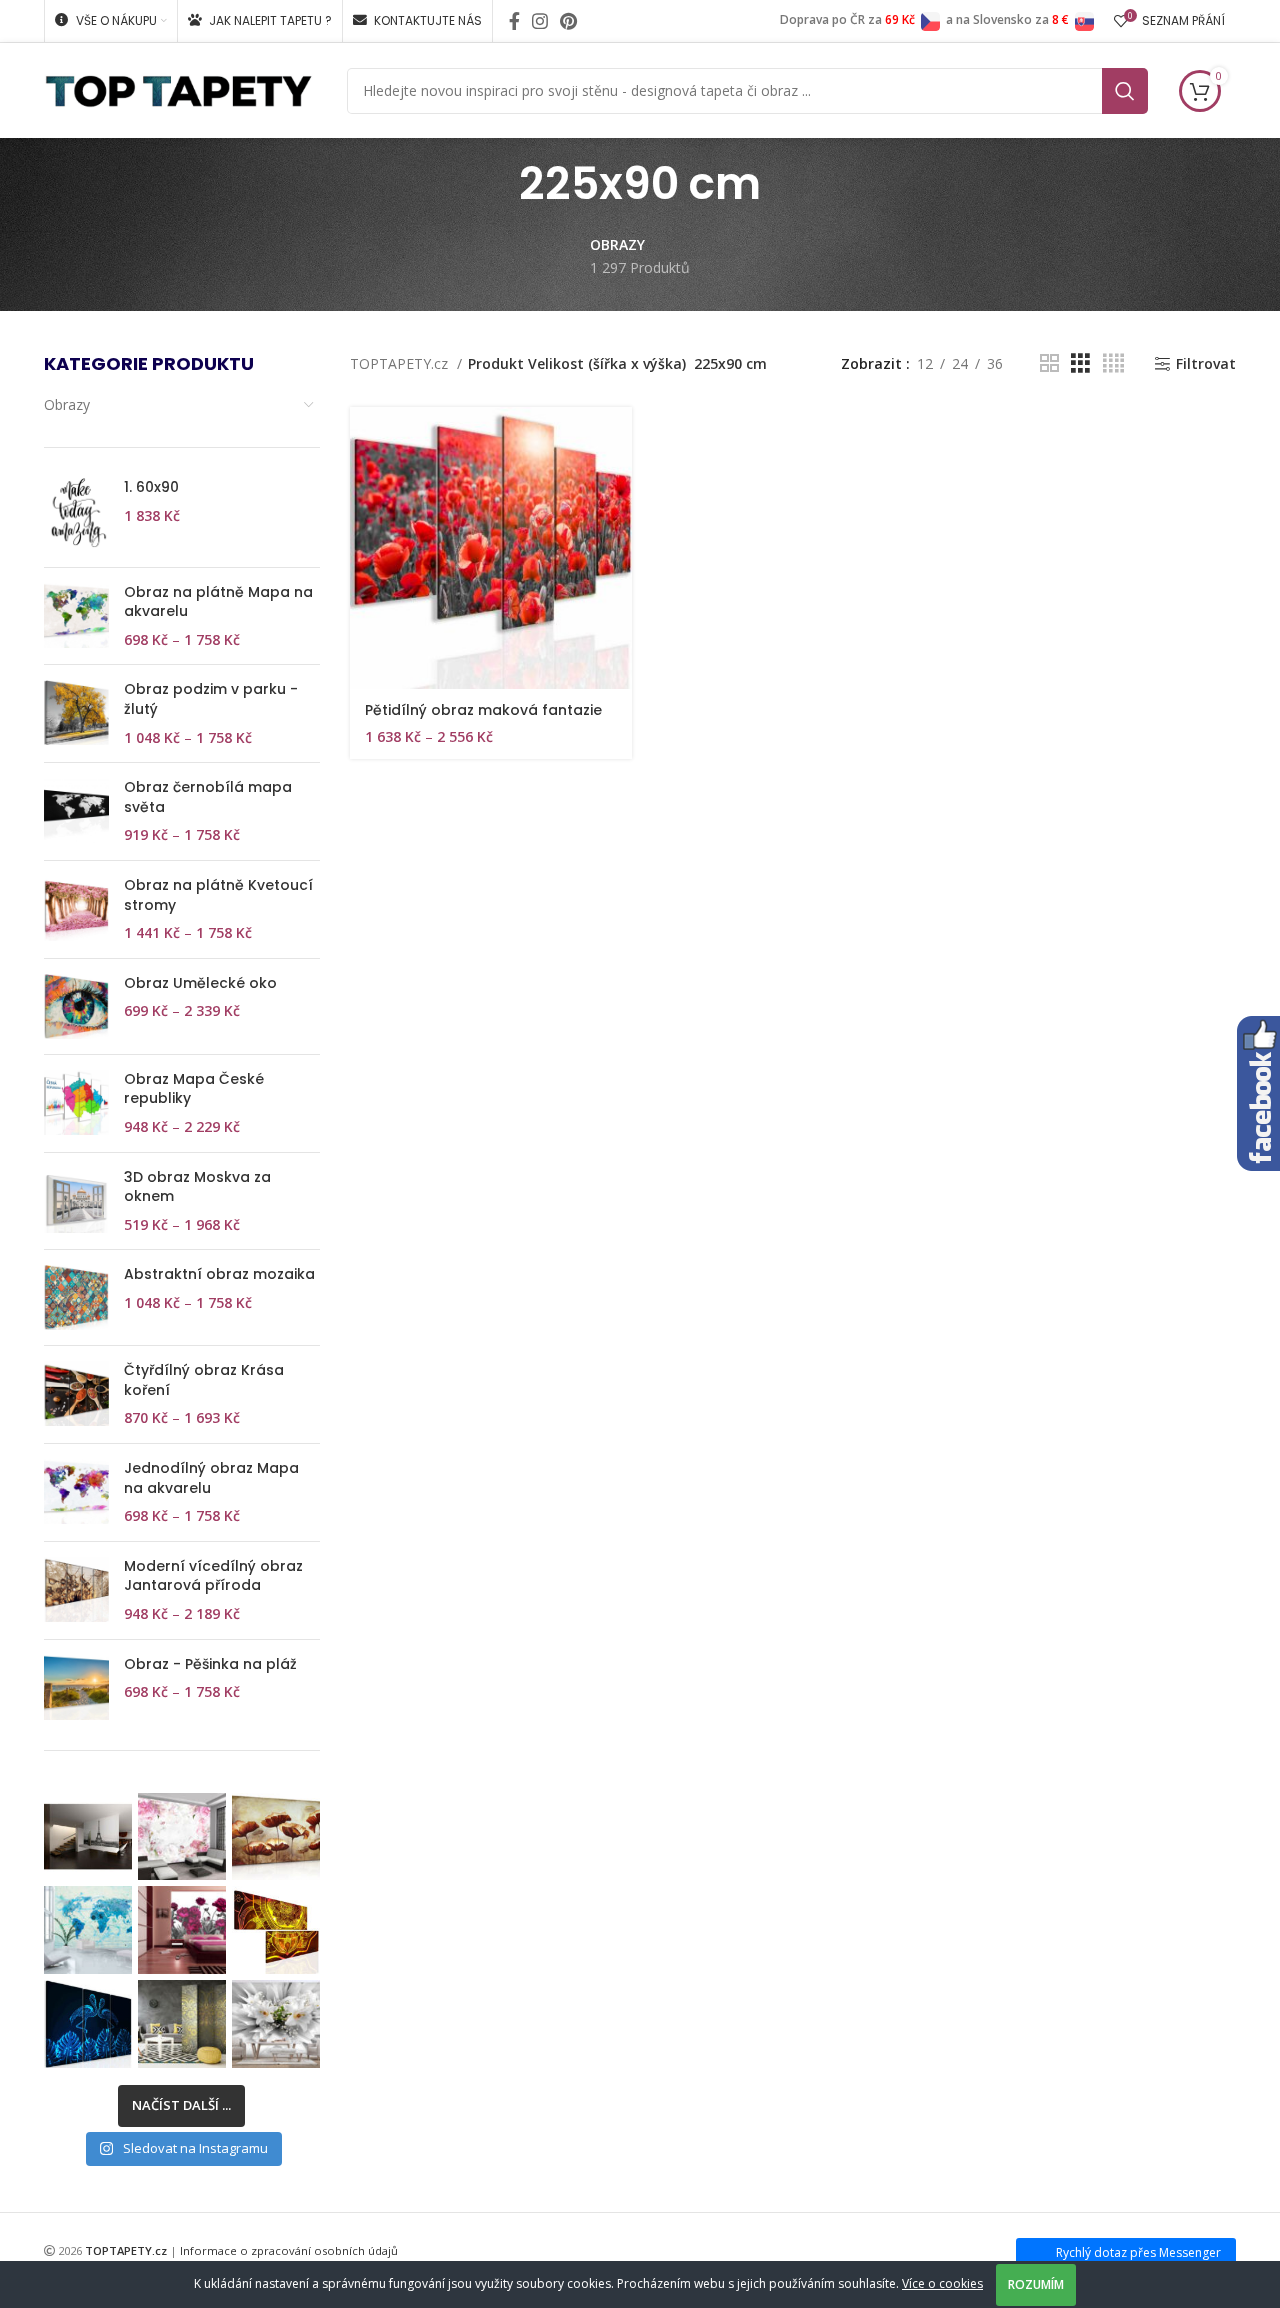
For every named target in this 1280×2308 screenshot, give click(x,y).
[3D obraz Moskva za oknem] (76, 1201)
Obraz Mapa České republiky (194, 1089)
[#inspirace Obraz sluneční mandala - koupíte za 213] (276, 1930)
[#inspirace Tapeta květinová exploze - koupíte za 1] (276, 2024)
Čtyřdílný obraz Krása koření (204, 1380)
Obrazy (67, 404)
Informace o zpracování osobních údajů (289, 2250)
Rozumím (1036, 2284)
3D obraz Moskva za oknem (197, 1187)
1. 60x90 (151, 487)
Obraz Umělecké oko (200, 983)
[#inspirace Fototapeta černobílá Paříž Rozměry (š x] (88, 1837)
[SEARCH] (1125, 91)
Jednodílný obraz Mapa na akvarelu (211, 1478)
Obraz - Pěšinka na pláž (210, 1664)
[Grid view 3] (1080, 363)
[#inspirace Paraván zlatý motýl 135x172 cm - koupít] (182, 2024)
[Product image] (491, 547)
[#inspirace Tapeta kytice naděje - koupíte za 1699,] (182, 1837)
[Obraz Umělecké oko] (76, 1006)
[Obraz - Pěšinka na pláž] (76, 1687)
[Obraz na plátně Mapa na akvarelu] (76, 616)
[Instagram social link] (540, 21)
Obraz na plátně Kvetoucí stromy (218, 895)
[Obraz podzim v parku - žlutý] (76, 713)
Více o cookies (942, 2283)
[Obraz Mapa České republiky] (76, 1103)
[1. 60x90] (76, 514)
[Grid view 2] (1049, 363)
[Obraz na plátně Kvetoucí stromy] (76, 909)
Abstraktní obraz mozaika (219, 1274)
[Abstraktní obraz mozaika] (76, 1297)
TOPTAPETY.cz (401, 363)
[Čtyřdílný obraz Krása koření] (76, 1394)
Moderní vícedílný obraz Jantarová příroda (213, 1576)
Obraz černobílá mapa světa (208, 797)
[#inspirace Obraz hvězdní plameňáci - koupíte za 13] (88, 2024)
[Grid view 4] (1113, 363)
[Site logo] (178, 88)
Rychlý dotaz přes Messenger (1138, 2252)
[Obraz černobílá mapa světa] (76, 811)
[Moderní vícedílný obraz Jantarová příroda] (76, 1590)
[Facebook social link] (514, 21)
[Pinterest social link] (568, 21)
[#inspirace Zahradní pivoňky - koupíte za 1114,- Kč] (182, 1930)
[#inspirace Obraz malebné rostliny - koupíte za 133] (276, 1837)
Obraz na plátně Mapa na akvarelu (218, 602)
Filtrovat (1206, 364)
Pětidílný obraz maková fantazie (483, 710)
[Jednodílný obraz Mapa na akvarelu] (76, 1492)
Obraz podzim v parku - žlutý (211, 699)
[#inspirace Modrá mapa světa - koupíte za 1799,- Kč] (88, 1930)
